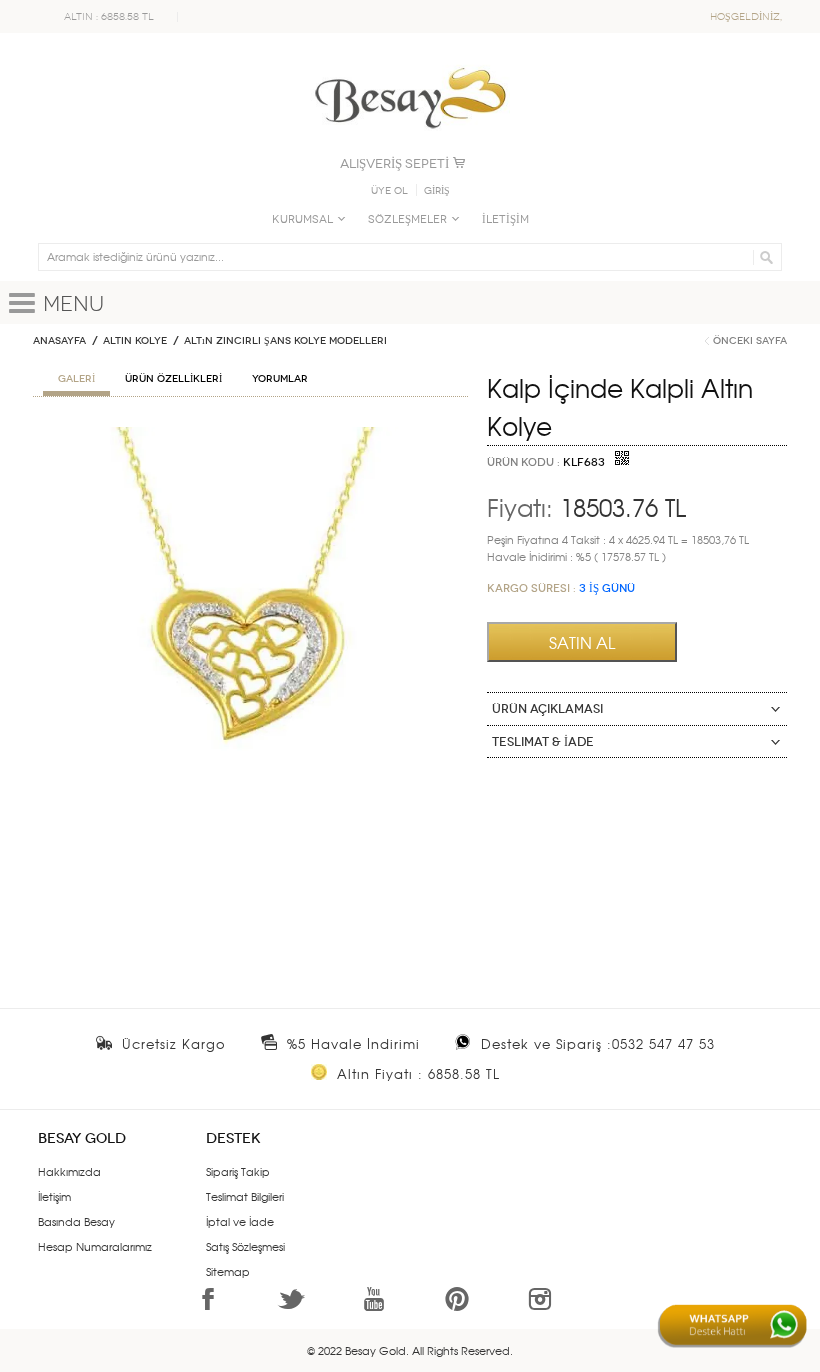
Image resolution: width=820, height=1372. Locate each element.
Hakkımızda (69, 1171)
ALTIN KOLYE (135, 341)
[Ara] (763, 257)
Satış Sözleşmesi (245, 1246)
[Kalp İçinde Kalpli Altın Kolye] (250, 435)
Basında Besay (76, 1221)
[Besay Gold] (410, 62)
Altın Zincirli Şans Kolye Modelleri (285, 341)
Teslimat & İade (543, 742)
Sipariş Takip (238, 1171)
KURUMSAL (302, 219)
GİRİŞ (437, 191)
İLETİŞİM (505, 219)
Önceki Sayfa (750, 341)
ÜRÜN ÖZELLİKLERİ (173, 379)
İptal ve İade (240, 1221)
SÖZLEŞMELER (407, 219)
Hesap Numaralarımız (95, 1246)
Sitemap (228, 1271)
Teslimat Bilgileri (245, 1196)
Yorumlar (280, 379)
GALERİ (76, 379)
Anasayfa (59, 341)
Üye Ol (389, 191)
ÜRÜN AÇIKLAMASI (547, 709)
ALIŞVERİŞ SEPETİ (394, 163)
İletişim (54, 1196)
